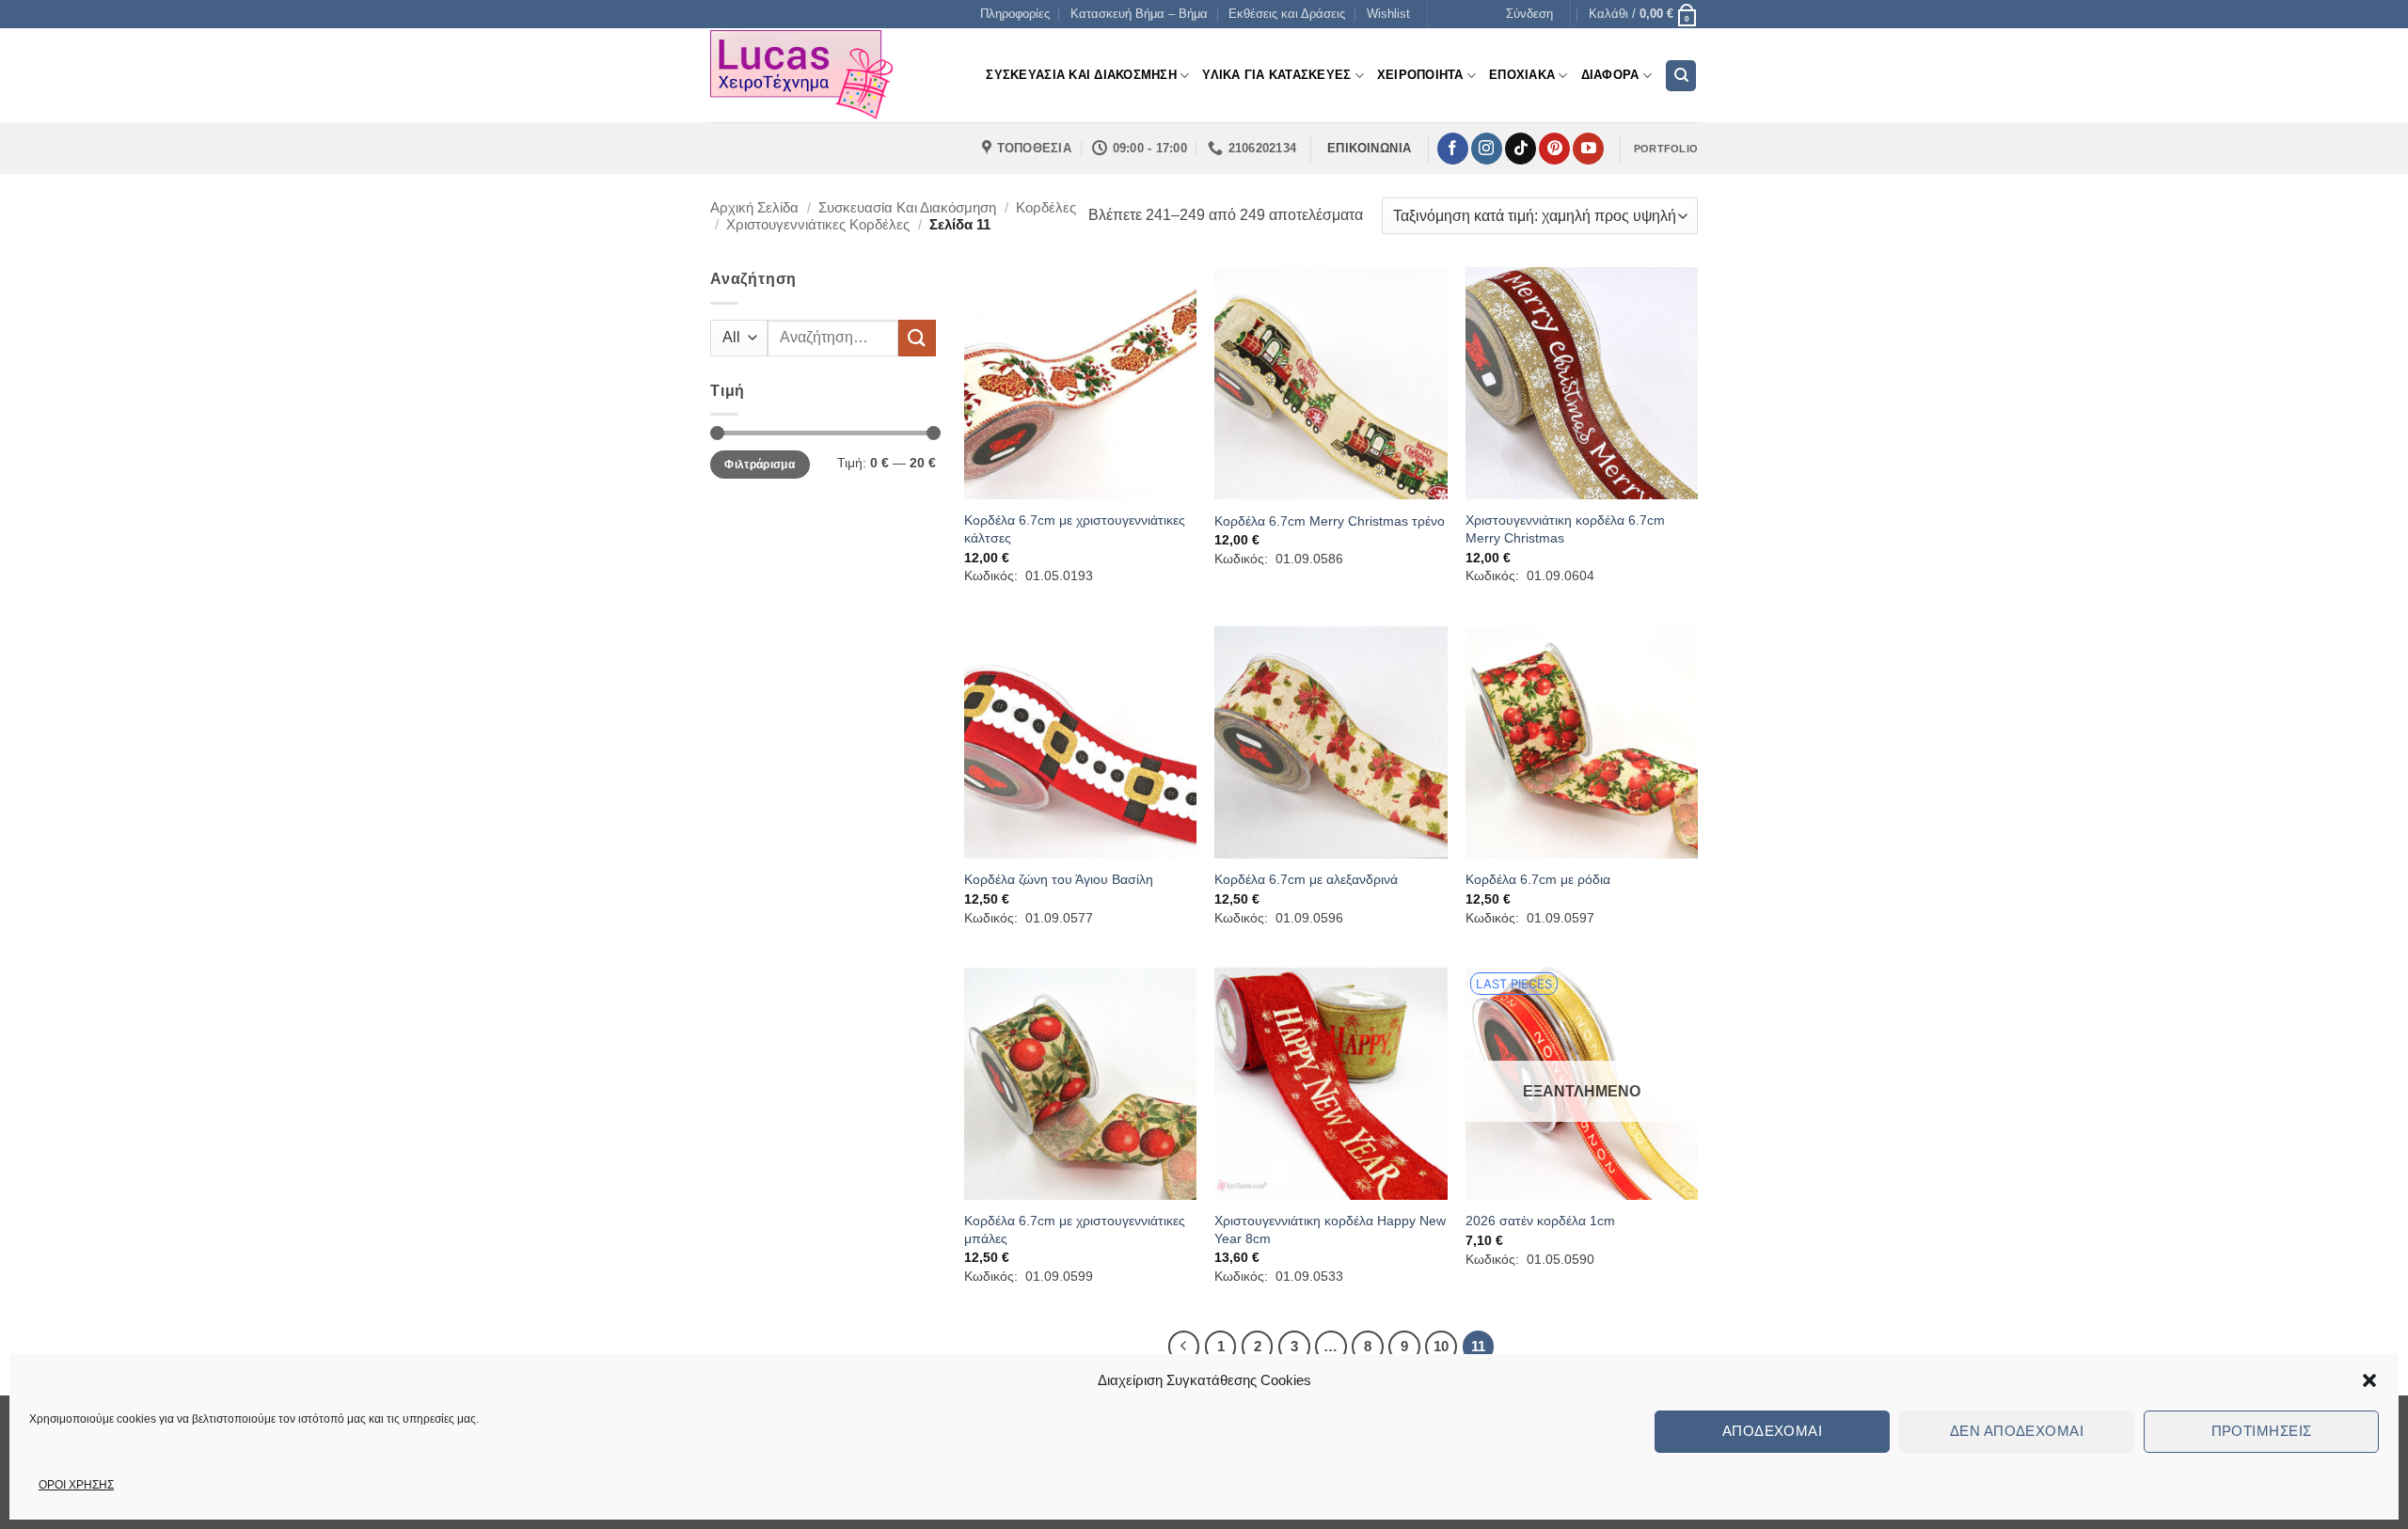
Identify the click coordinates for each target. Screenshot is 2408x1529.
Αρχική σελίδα (754, 207)
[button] (2369, 1380)
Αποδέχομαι (1773, 1431)
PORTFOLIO (1666, 149)
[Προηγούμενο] (1184, 1347)
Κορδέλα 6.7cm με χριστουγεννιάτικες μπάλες (1075, 1230)
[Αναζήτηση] (1681, 76)
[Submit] (917, 338)
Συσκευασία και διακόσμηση (907, 207)
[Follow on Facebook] (1453, 149)
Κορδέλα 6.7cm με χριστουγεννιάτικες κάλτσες (1075, 529)
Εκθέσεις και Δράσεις (1287, 14)
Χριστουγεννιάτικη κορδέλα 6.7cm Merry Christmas (1565, 529)
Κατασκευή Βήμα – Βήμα (1139, 14)
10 (1441, 1346)
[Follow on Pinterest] (1554, 149)
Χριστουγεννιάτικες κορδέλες (818, 224)
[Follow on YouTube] (1588, 149)
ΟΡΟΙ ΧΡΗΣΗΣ (76, 1485)
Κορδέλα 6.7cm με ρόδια (1538, 879)
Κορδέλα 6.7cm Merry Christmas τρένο (1330, 521)
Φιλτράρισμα (760, 465)
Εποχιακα (1522, 75)
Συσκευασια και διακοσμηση (1081, 75)
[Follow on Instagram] (1487, 149)
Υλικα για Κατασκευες (1276, 75)
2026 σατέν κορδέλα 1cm (1540, 1221)
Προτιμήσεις (2262, 1431)
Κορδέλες (1046, 207)
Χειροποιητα (1420, 75)
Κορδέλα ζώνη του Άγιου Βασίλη (1059, 879)
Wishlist (1388, 14)
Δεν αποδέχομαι (2017, 1431)
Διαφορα (1610, 75)
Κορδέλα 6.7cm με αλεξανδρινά (1306, 879)
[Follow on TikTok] (1521, 149)
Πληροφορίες (1015, 14)
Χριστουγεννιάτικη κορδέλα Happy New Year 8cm (1330, 1230)
